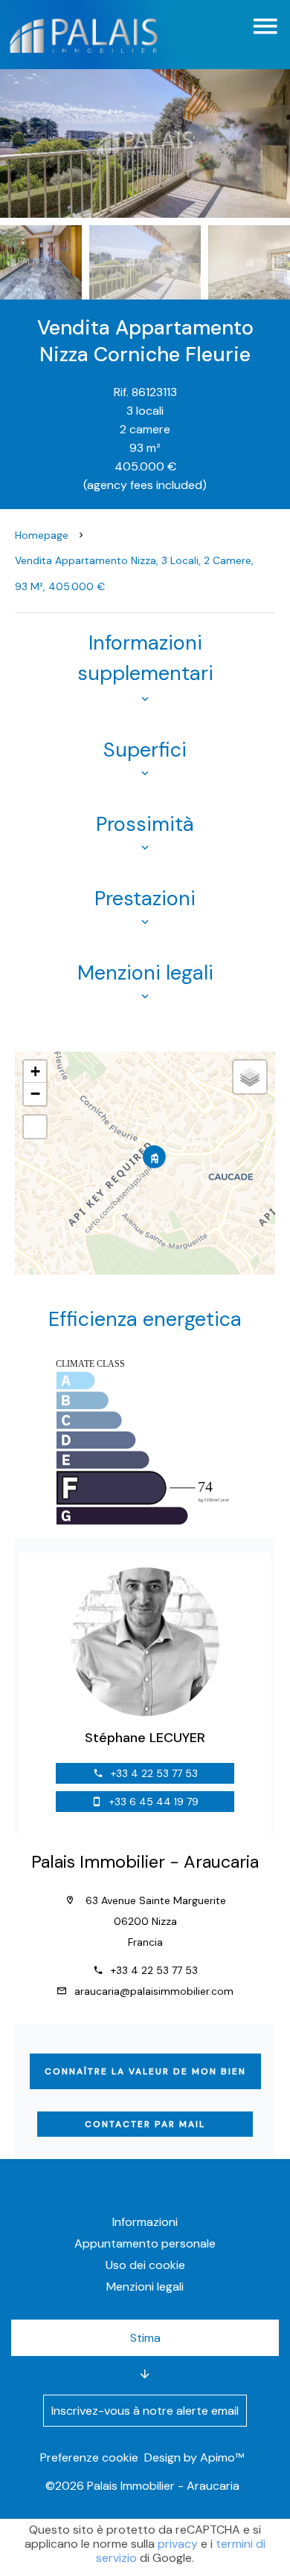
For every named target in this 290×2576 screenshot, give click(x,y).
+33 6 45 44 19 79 (154, 1802)
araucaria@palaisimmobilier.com (154, 1991)
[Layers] (250, 1077)
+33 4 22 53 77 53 (154, 1773)
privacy (178, 2544)
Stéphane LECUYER (145, 1738)
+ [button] (35, 1071)
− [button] (35, 1094)
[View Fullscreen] (35, 1127)
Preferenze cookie (89, 2457)
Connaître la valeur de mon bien (145, 2071)
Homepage (42, 535)
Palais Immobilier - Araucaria (145, 1862)
